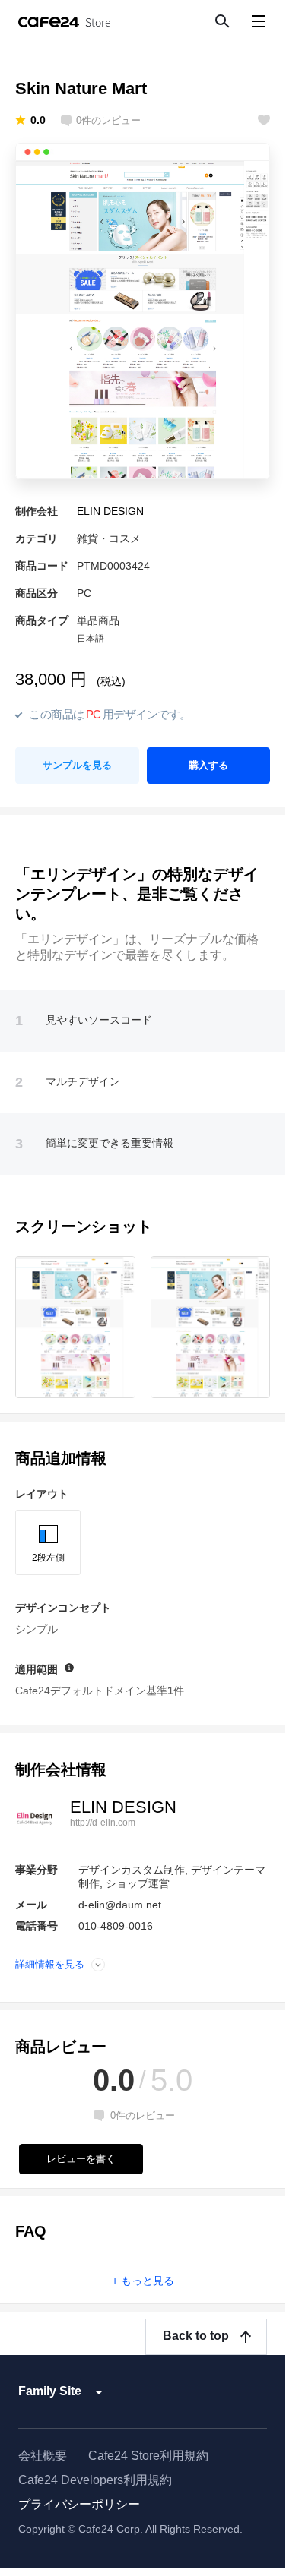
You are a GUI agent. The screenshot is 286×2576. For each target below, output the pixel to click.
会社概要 (43, 2456)
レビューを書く (81, 2159)
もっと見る (148, 2281)
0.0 (38, 120)
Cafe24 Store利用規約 (148, 2456)
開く (98, 1964)
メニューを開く (258, 21)
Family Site (50, 2391)
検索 (221, 21)
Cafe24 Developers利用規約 (95, 2480)
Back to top (196, 2336)
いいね (264, 120)
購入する (208, 765)
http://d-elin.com (103, 1823)
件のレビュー (108, 121)
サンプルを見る (77, 765)
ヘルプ (69, 1668)
